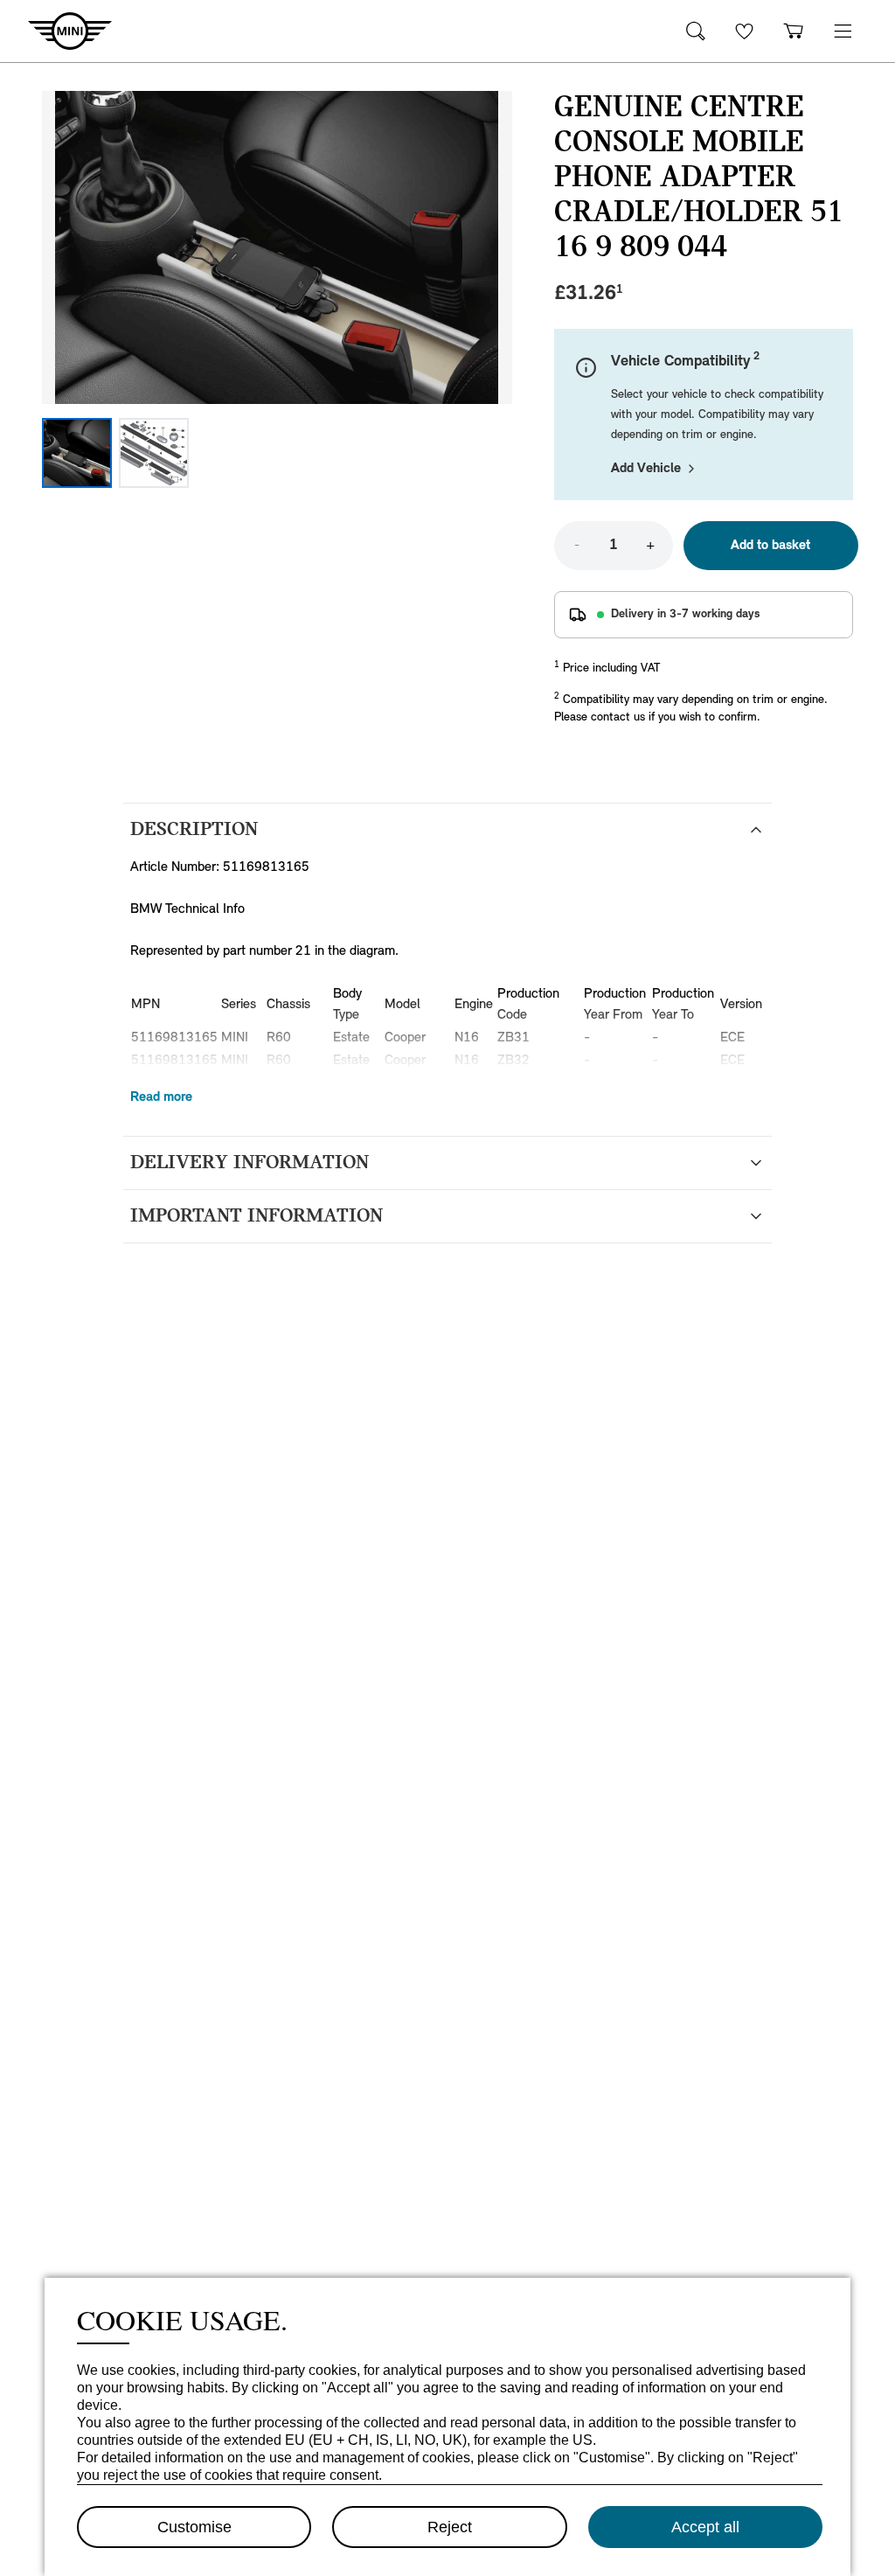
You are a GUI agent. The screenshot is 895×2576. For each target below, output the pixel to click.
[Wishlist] (745, 31)
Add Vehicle (646, 469)
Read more (161, 1097)
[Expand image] (277, 247)
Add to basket (770, 546)
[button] (843, 31)
